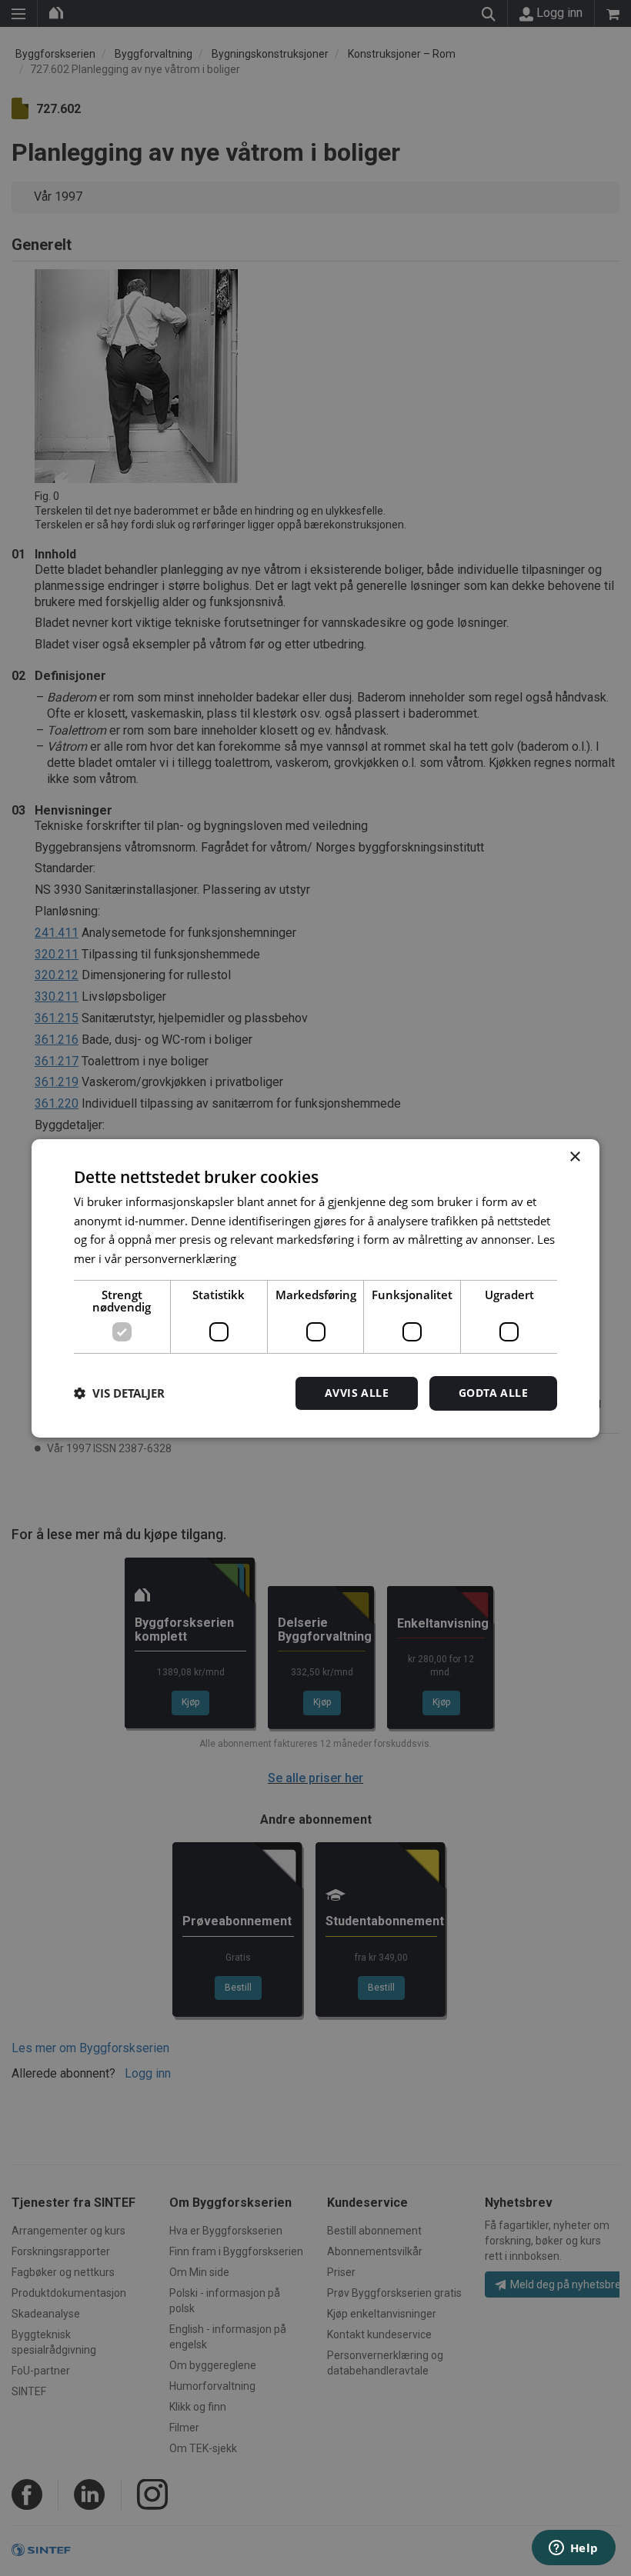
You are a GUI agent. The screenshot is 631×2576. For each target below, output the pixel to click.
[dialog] (315, 1288)
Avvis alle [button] (357, 1393)
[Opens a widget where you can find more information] (573, 2549)
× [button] (574, 1156)
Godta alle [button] (493, 1393)
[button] (119, 1393)
